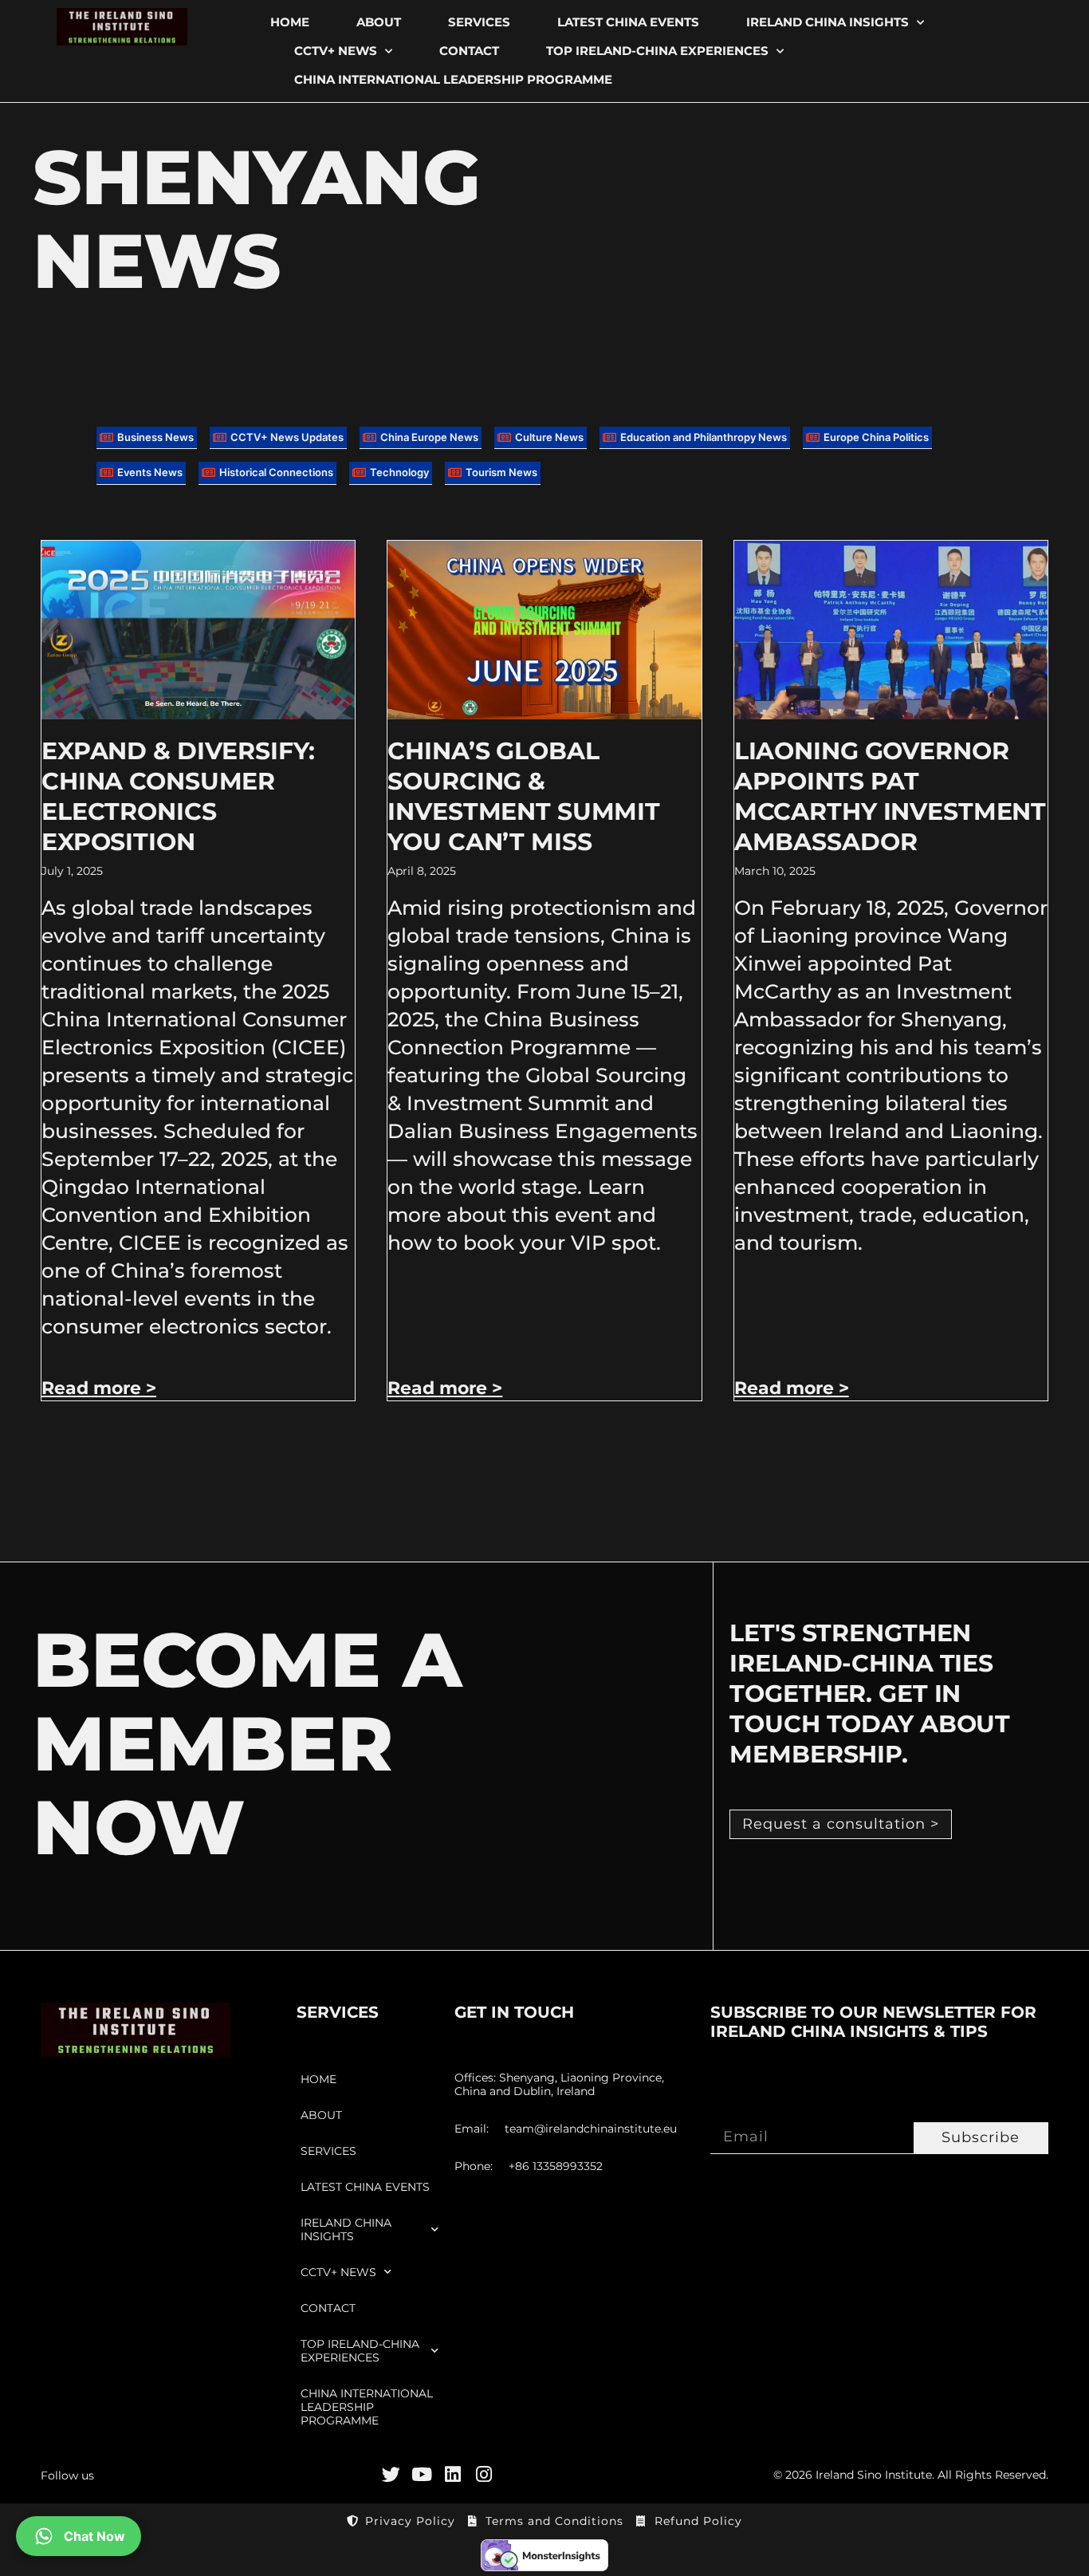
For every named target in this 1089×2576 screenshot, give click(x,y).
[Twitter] (391, 2474)
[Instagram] (484, 2474)
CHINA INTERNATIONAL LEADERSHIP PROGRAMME (453, 79)
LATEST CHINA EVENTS (628, 22)
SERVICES (479, 22)
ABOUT (379, 22)
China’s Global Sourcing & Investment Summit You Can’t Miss (524, 796)
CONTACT (469, 51)
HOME (290, 22)
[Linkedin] (453, 2474)
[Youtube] (422, 2474)
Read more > (99, 1388)
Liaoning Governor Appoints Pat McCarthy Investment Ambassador (890, 796)
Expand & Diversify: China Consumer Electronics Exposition (178, 796)
